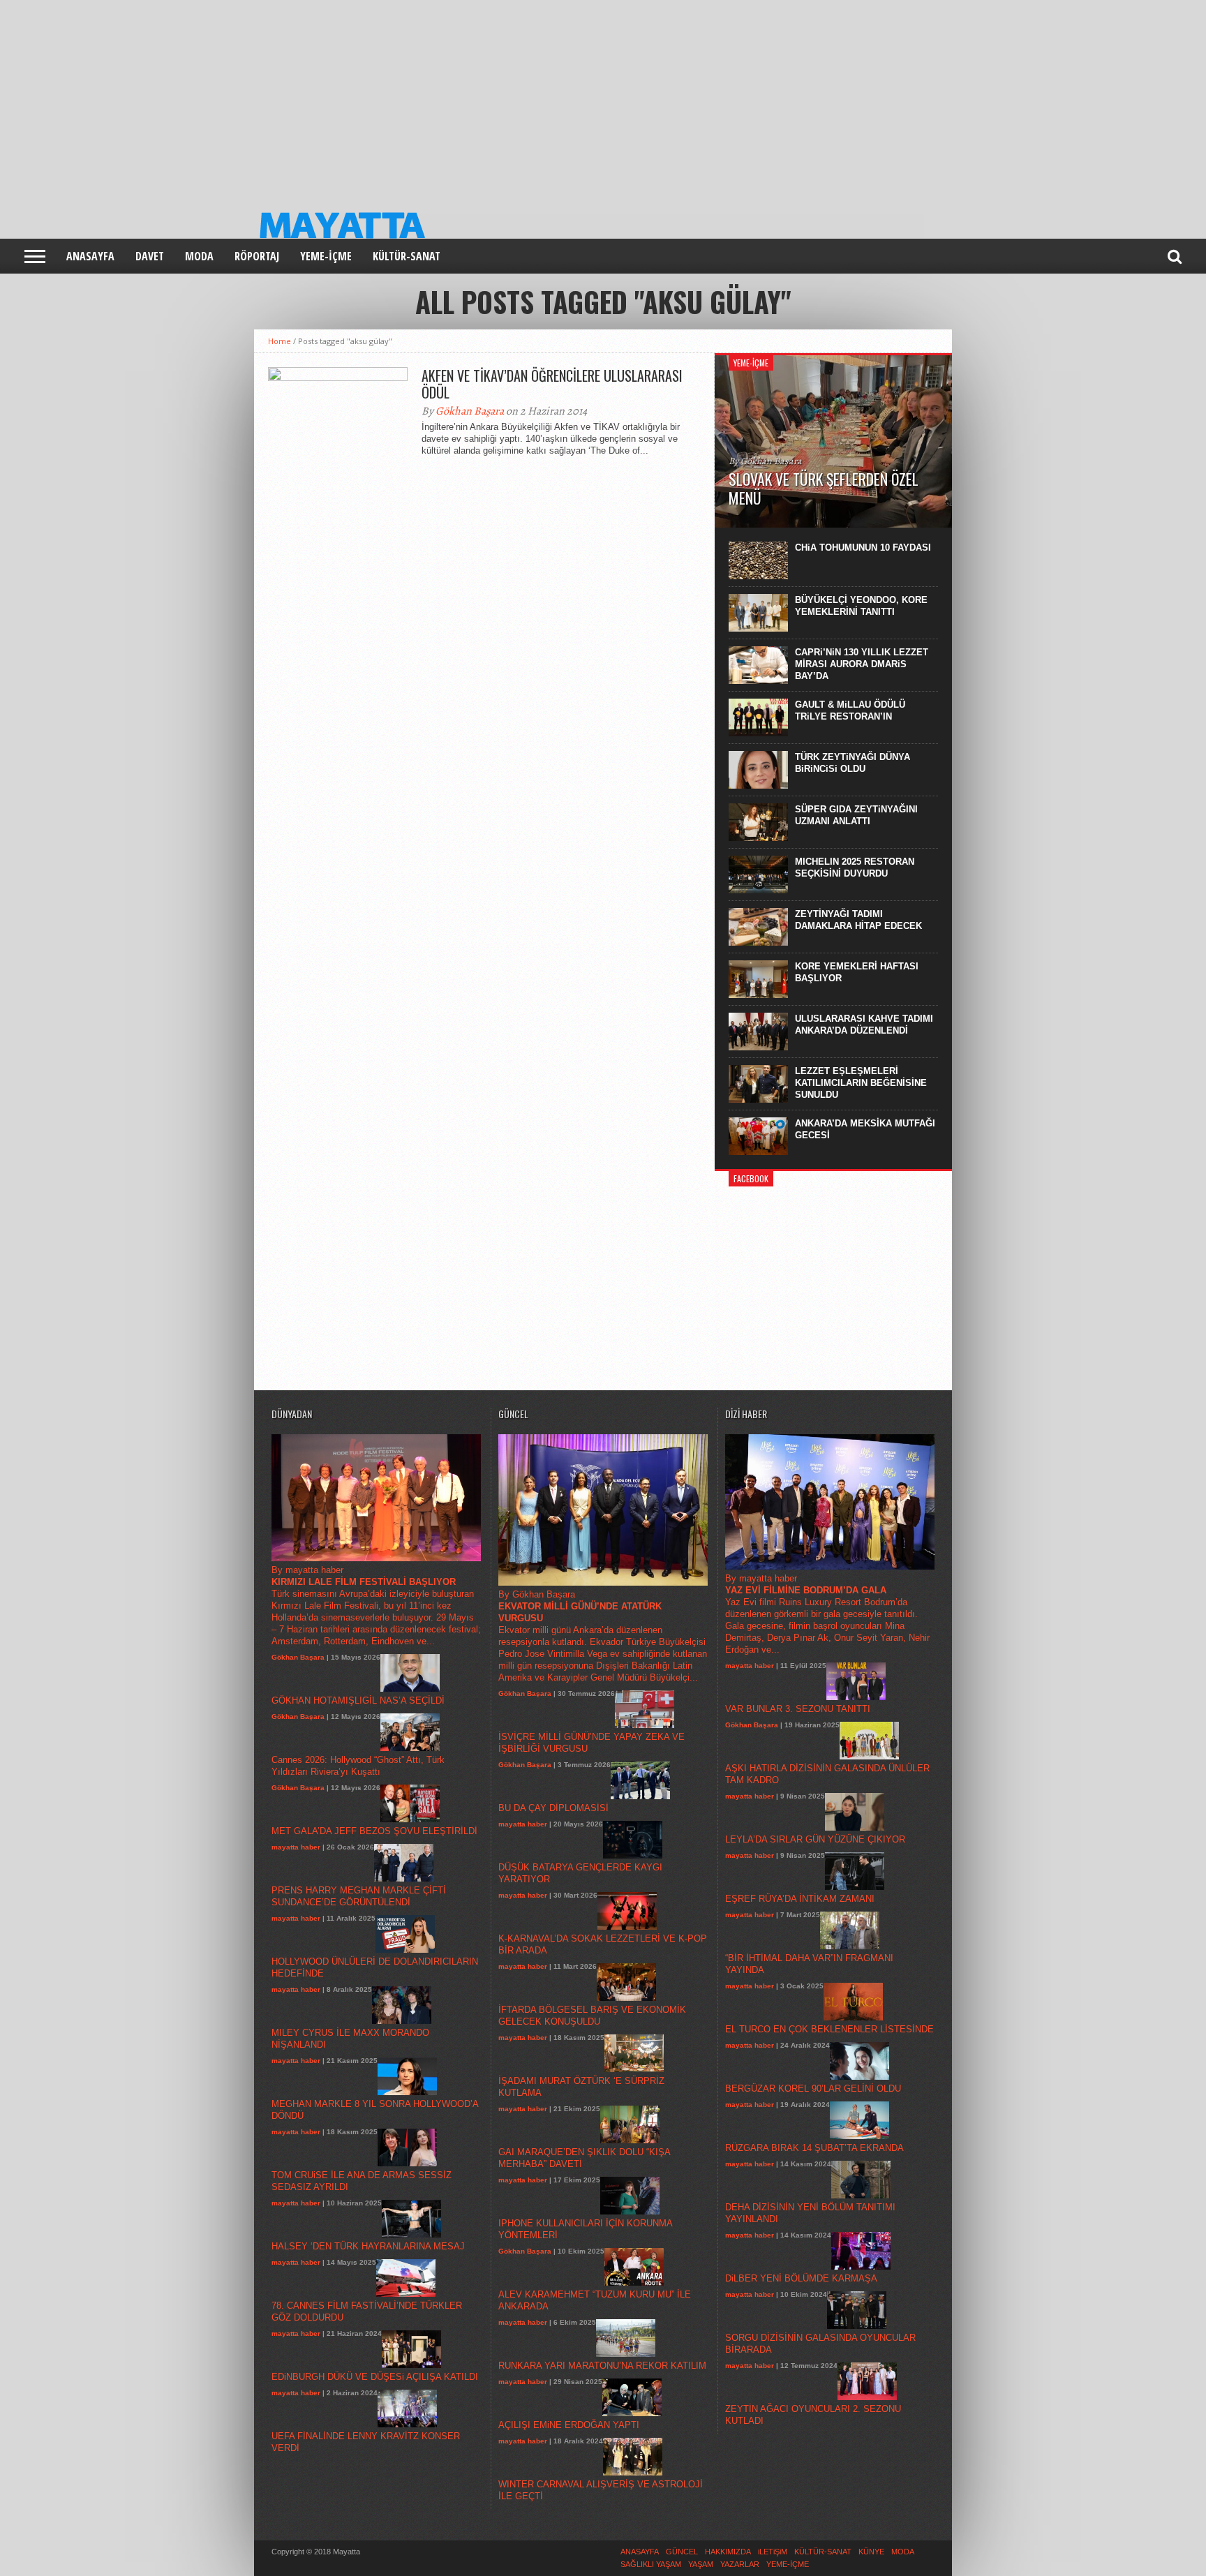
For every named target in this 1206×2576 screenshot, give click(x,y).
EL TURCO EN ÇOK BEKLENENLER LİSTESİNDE (829, 2029)
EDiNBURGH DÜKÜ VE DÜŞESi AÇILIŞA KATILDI (375, 2377)
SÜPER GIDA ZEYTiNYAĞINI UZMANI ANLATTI (856, 815)
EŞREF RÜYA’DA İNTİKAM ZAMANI (800, 1899)
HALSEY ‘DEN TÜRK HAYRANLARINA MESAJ (368, 2246)
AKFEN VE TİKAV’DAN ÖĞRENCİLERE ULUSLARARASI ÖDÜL (552, 384)
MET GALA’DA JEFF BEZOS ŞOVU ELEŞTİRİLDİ (374, 1831)
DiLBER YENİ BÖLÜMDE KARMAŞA (801, 2278)
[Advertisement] (419, 98)
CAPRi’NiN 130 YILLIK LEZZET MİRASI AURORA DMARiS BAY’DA (862, 664)
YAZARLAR (740, 2564)
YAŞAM (701, 2564)
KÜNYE (871, 2552)
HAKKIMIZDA (728, 2552)
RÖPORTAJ (257, 256)
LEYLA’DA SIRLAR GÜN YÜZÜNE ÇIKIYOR (815, 1839)
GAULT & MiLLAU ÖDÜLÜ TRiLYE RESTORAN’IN (850, 710)
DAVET (150, 256)
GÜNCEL (682, 2552)
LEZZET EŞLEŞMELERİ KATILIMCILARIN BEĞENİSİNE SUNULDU (861, 1083)
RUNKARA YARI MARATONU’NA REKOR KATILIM (602, 2366)
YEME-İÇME (326, 256)
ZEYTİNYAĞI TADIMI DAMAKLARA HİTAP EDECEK (858, 920)
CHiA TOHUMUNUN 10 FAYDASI (863, 548)
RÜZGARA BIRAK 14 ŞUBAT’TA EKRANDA (814, 2148)
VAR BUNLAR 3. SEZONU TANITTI (798, 1709)
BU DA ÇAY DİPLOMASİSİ (553, 1808)
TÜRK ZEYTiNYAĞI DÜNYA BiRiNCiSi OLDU (853, 763)
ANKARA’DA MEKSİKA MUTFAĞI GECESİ (865, 1129)
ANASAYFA (90, 256)
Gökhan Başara (470, 411)
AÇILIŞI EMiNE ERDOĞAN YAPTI (569, 2425)
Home (280, 341)
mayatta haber (296, 1847)
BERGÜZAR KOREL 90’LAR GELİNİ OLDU (813, 2089)
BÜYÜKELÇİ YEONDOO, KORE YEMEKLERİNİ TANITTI (861, 606)
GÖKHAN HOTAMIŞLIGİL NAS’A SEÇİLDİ (358, 1700)
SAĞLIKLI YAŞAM (651, 2564)
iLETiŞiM (773, 2552)
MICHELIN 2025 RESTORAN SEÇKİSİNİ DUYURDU (855, 868)
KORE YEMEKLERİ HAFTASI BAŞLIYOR (857, 972)
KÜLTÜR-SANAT (407, 256)
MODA (199, 256)
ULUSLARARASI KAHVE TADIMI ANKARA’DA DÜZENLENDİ (864, 1025)
